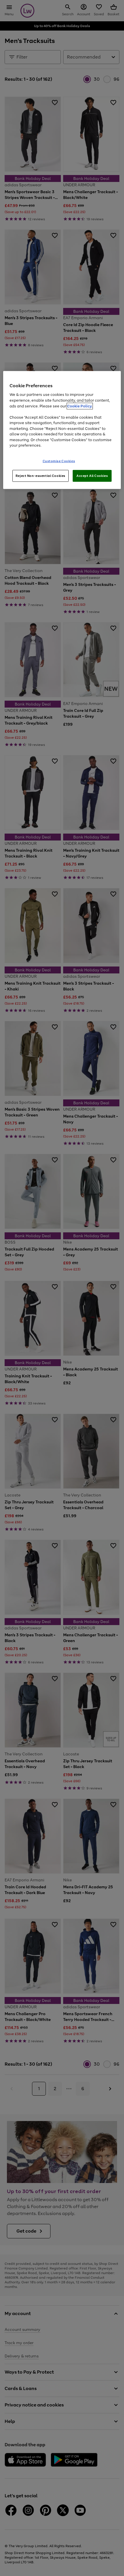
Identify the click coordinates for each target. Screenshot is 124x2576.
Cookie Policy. (80, 406)
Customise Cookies (59, 461)
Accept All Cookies (92, 475)
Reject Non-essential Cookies (41, 475)
